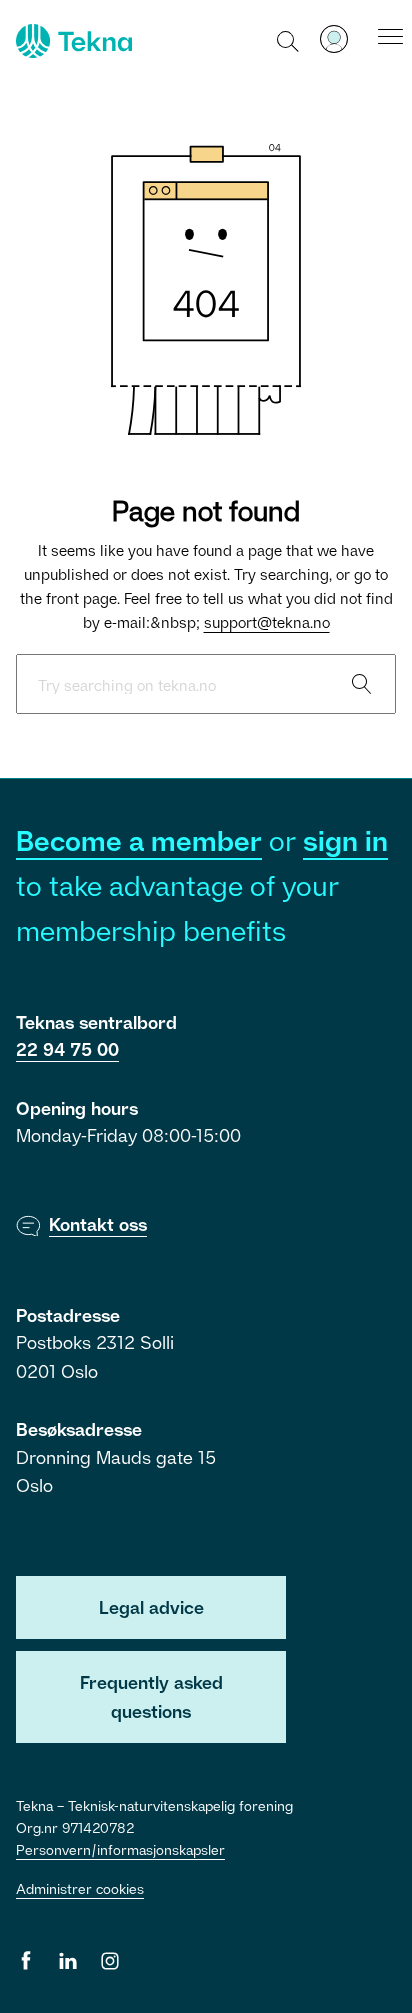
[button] (288, 40)
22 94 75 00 (67, 1049)
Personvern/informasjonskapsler (120, 1849)
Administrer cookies (80, 1888)
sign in (345, 840)
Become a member (139, 840)
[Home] (72, 41)
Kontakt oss (98, 1224)
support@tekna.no (267, 622)
